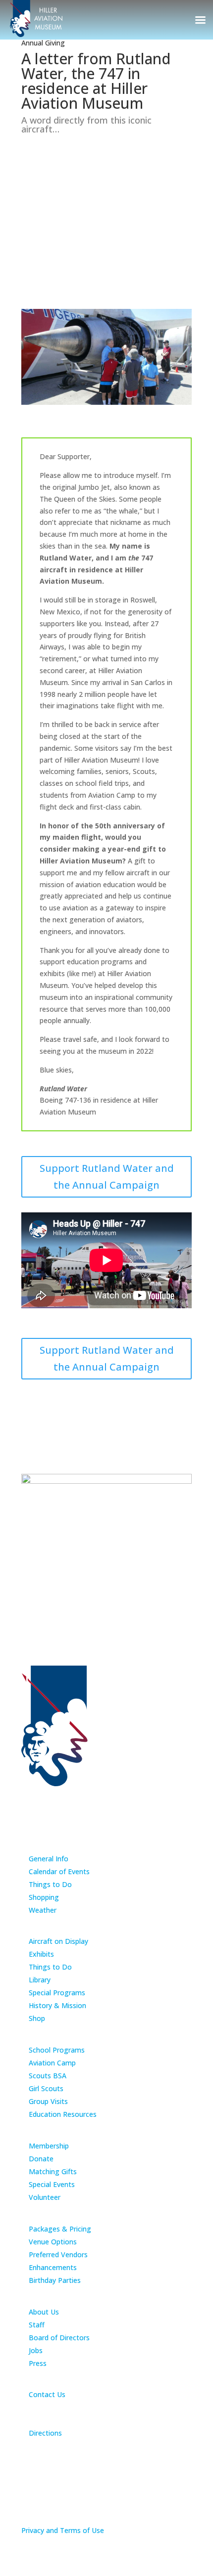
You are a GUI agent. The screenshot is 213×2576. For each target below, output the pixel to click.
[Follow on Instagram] (114, 1797)
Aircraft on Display (58, 1941)
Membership (49, 2146)
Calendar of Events (59, 1871)
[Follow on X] (99, 1797)
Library (40, 1980)
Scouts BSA (48, 2076)
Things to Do (50, 1884)
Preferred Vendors (58, 2254)
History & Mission (57, 2005)
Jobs (36, 2350)
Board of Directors (59, 2338)
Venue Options (53, 2242)
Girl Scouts (46, 2088)
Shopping (44, 1897)
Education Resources (63, 2114)
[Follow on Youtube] (130, 1797)
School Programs (57, 2050)
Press (38, 2363)
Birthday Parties (55, 2280)
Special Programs (57, 1993)
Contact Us (47, 2394)
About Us (44, 2312)
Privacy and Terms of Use (63, 2530)
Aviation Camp (52, 2063)
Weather (43, 1910)
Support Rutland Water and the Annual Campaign (107, 1177)
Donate (41, 2159)
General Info (49, 1859)
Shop (37, 2018)
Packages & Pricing (60, 2229)
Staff (37, 2325)
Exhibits (41, 1954)
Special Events (52, 2184)
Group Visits (48, 2101)
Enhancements (53, 2267)
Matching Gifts (53, 2171)
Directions (45, 2433)
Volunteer (45, 2197)
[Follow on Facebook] (83, 1797)
